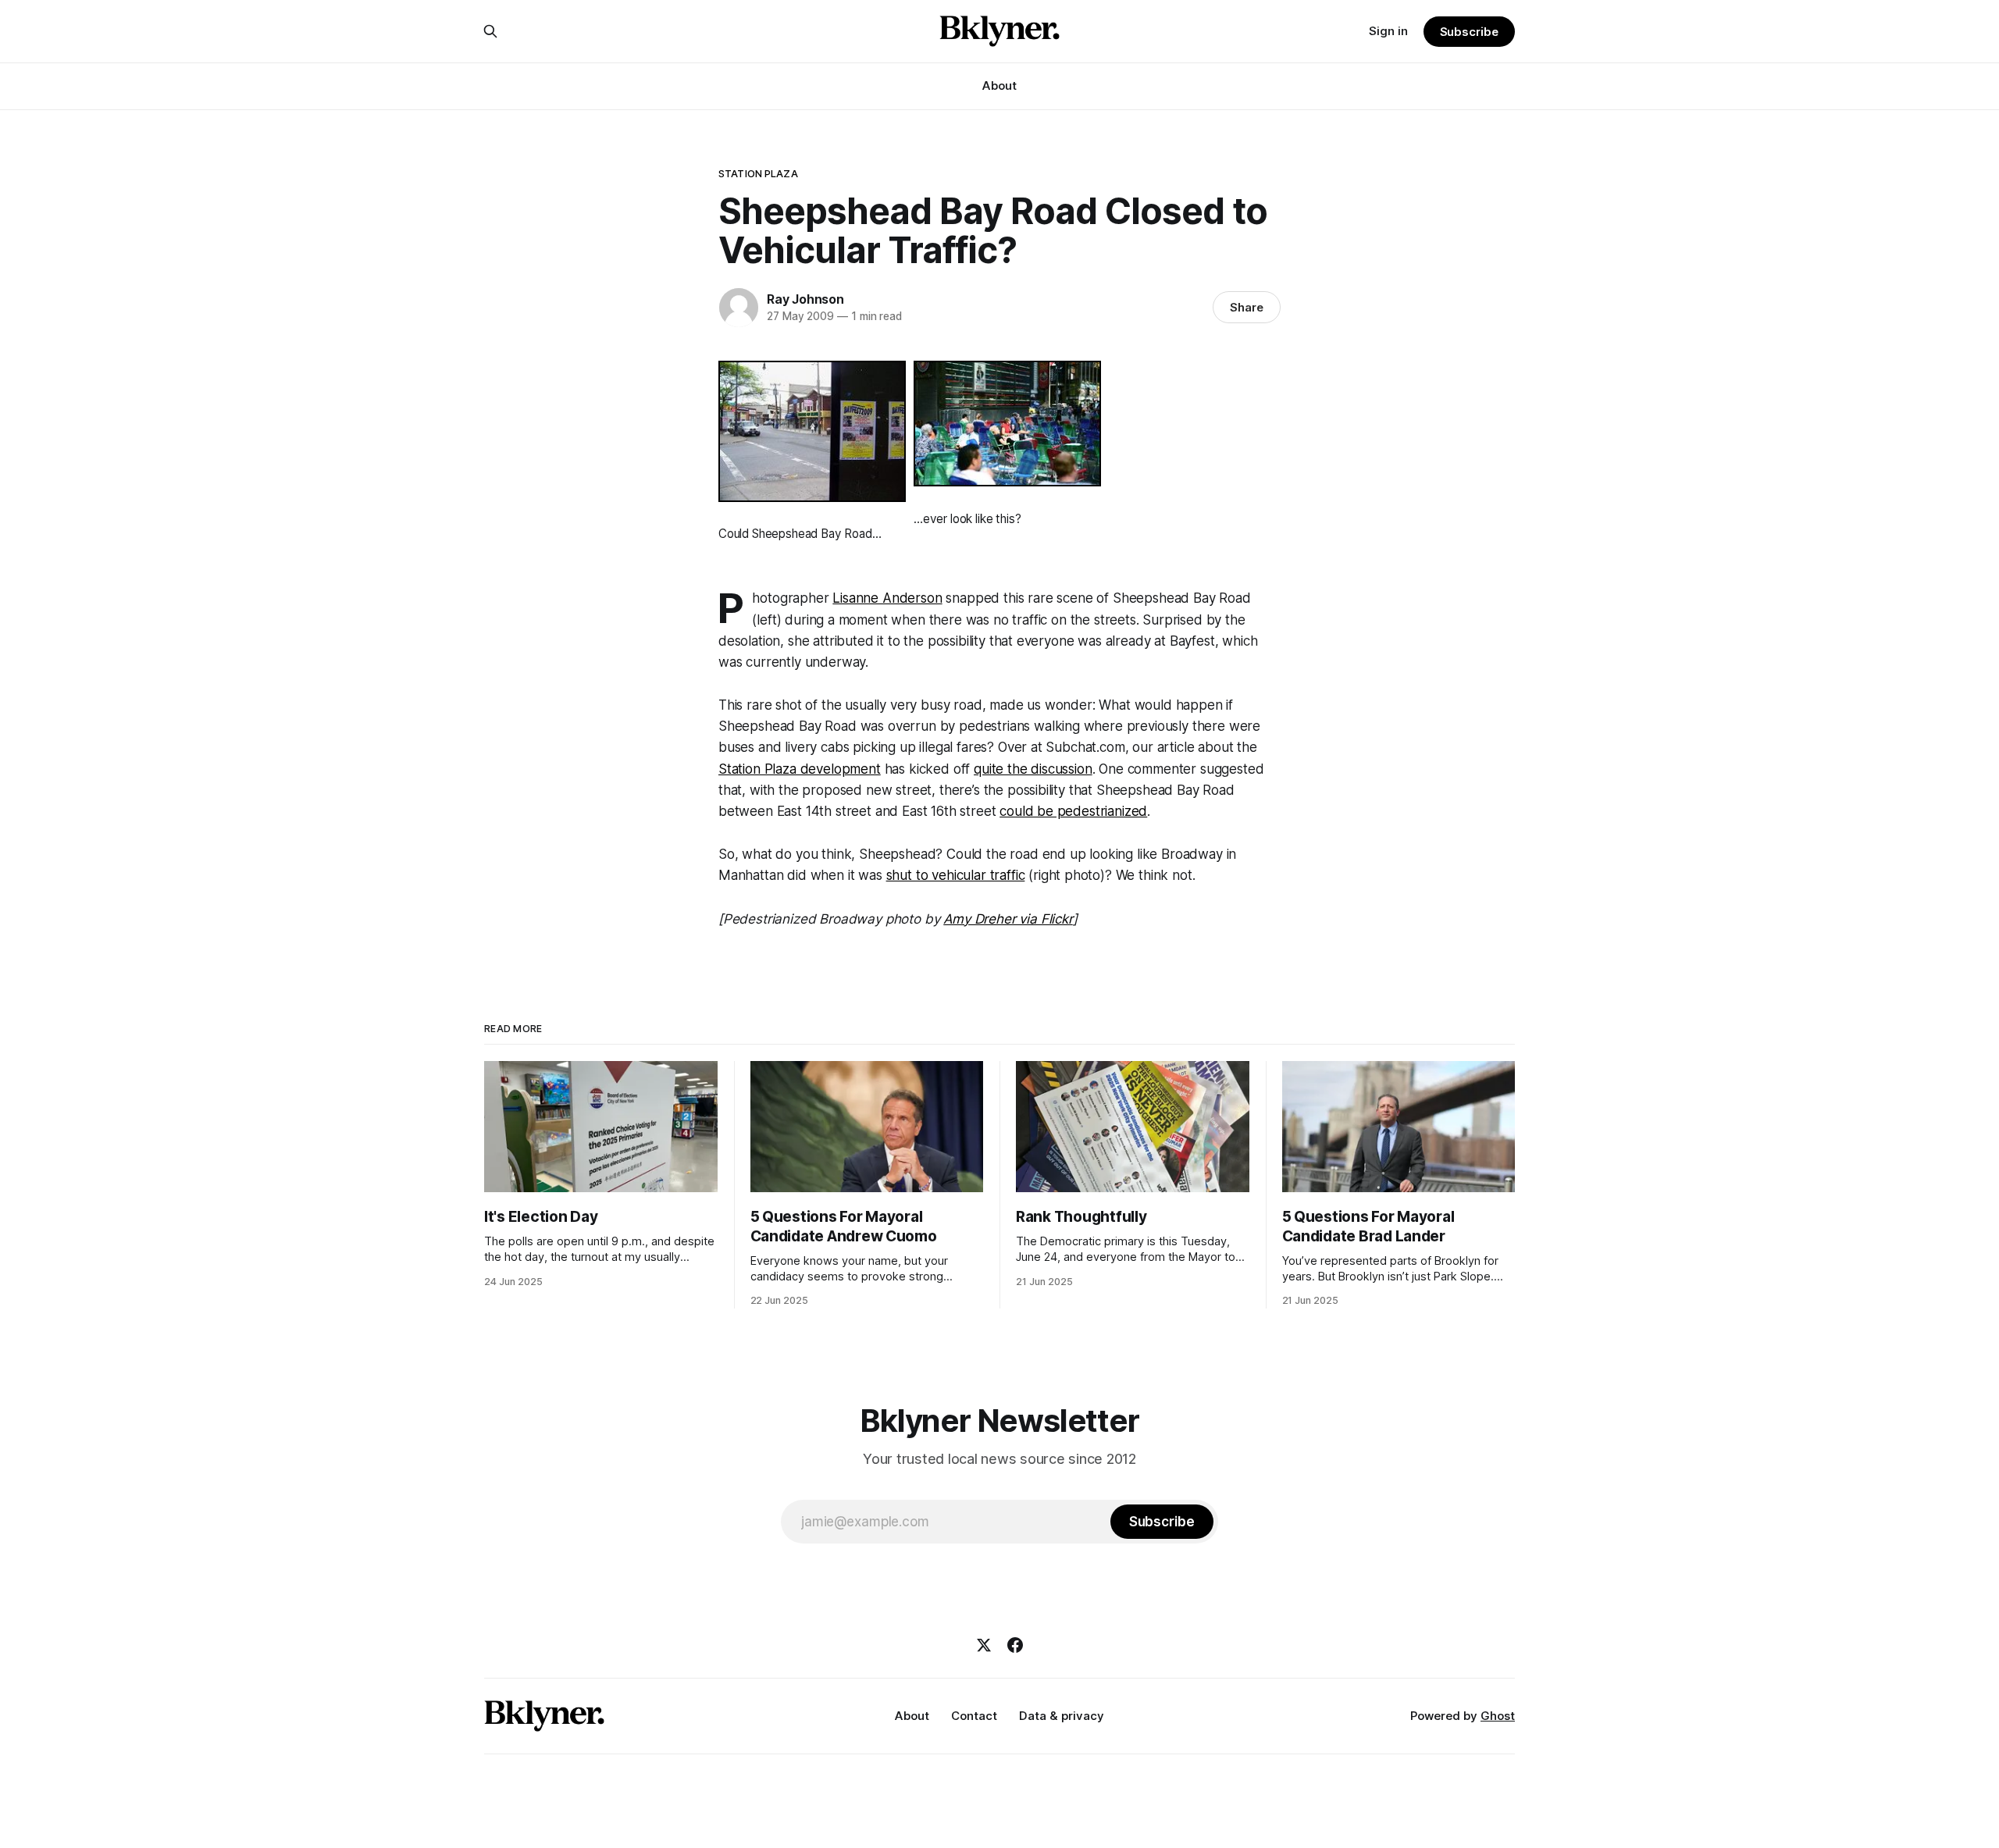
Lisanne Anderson (887, 598)
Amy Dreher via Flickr (1008, 919)
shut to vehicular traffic (956, 875)
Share (1247, 307)
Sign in (1388, 31)
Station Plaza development (800, 769)
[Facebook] (1015, 1645)
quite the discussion (1033, 769)
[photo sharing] (816, 431)
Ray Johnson (805, 299)
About (999, 85)
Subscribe (1469, 32)
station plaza (758, 173)
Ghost (1498, 1716)
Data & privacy (1062, 1716)
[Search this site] (490, 31)
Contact (974, 1716)
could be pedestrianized (1073, 811)
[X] (984, 1645)
